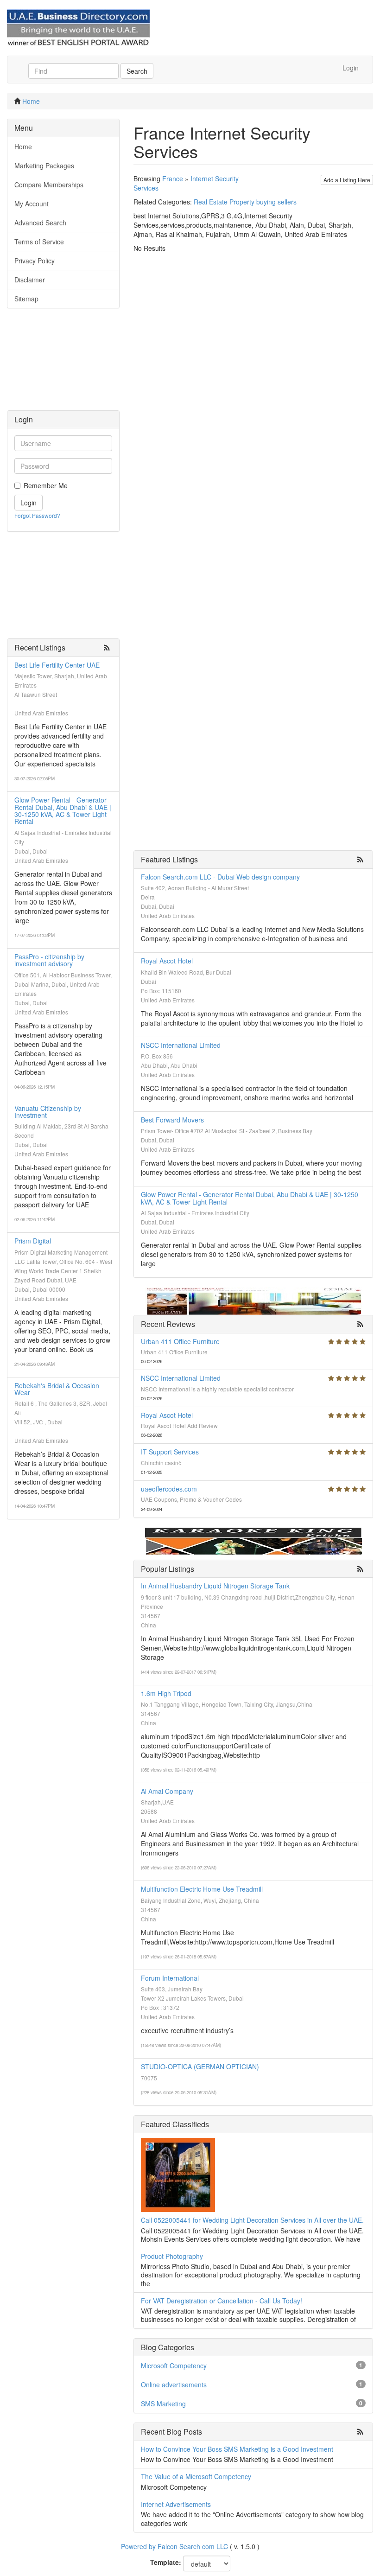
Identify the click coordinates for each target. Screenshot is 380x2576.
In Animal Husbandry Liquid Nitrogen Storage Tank (215, 1586)
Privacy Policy (35, 261)
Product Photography (172, 2256)
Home (31, 101)
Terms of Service (39, 242)
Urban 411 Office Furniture (180, 1341)
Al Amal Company (167, 1791)
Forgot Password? (37, 515)
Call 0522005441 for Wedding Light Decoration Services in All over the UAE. (252, 2220)
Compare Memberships (49, 185)
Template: (166, 2562)
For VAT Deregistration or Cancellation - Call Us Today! (222, 2301)
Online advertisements (174, 2385)
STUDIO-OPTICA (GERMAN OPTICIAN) (200, 2066)
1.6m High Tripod (166, 1693)
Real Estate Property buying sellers (245, 202)
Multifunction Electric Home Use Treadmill (202, 1889)
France (173, 179)
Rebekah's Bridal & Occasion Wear (57, 1389)
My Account (32, 204)
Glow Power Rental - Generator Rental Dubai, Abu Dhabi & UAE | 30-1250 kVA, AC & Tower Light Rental (63, 810)
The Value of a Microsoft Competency (196, 2476)
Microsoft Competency (174, 2366)
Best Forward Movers (172, 1120)
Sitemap (26, 299)
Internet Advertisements (176, 2504)
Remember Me (46, 485)
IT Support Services (170, 1452)
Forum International (170, 1978)
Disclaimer (30, 280)
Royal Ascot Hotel (167, 961)
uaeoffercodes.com (169, 1489)
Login (351, 68)
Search (137, 71)
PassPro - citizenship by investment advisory (49, 960)
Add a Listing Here (347, 180)
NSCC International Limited (181, 1045)
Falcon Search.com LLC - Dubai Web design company (220, 877)
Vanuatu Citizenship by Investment (48, 1112)
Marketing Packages (44, 166)
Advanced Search (40, 223)
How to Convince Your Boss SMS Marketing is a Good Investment (237, 2449)
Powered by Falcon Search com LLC (174, 2546)
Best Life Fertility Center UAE (57, 665)
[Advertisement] (63, 364)
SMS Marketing (163, 2404)
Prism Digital (33, 1241)
